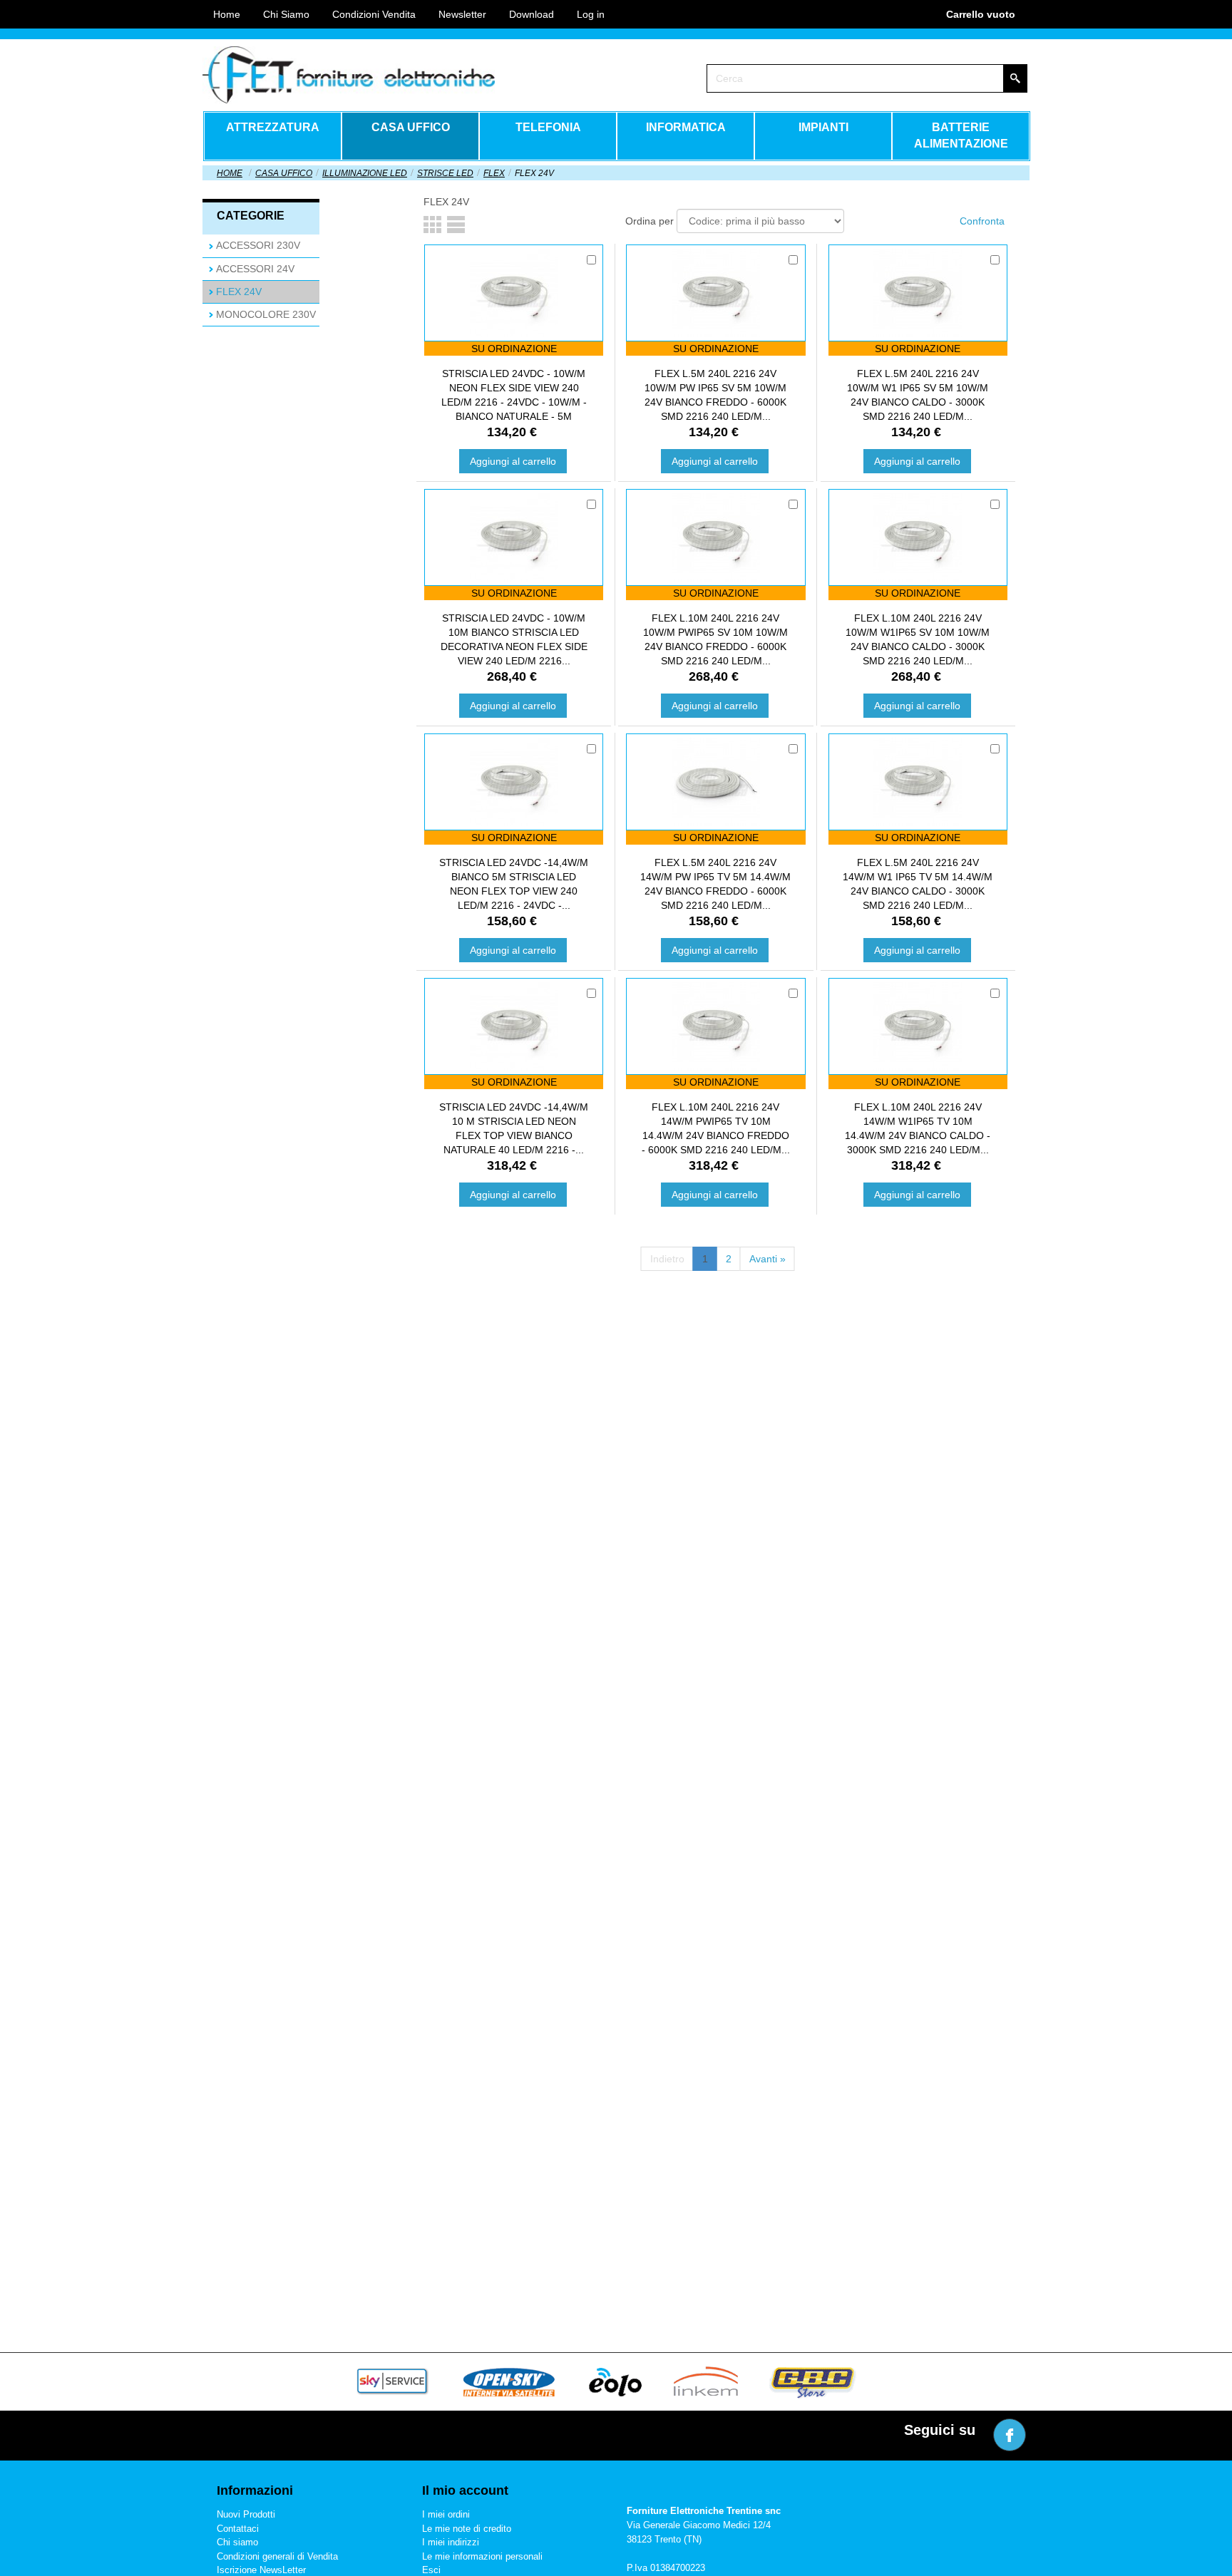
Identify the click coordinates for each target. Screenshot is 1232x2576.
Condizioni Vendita (374, 14)
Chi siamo (237, 2542)
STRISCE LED (445, 173)
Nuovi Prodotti (246, 2514)
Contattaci (238, 2529)
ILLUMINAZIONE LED (365, 173)
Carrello (981, 14)
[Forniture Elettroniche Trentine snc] (349, 75)
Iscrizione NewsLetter (261, 2570)
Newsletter (462, 14)
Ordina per (650, 221)
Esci (431, 2570)
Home (230, 173)
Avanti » (768, 1259)
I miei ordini (446, 2514)
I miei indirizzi (451, 2542)
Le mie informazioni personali (482, 2556)
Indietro (667, 1259)
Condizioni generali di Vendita (277, 2556)
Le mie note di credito (467, 2529)
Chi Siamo (286, 14)
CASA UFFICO (284, 173)
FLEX (494, 173)
